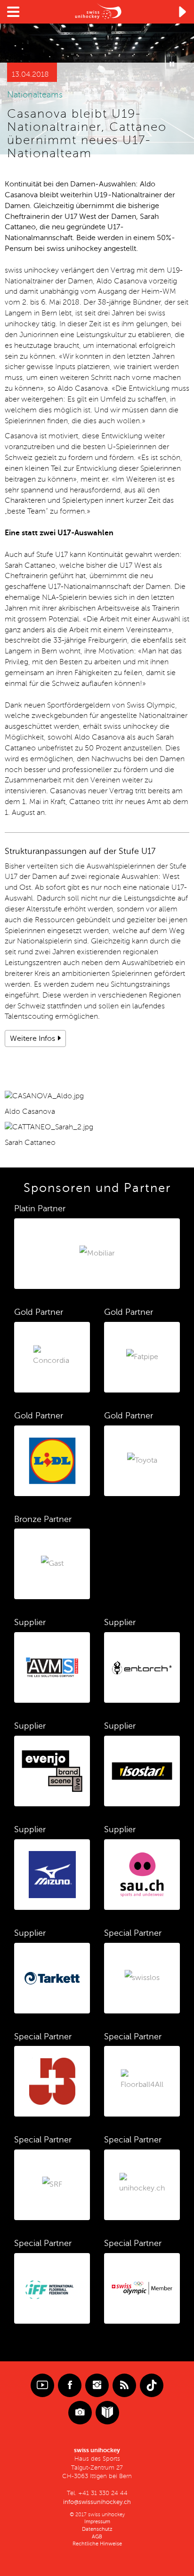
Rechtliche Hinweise (97, 2544)
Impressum (97, 2522)
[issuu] (107, 2413)
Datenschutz (97, 2529)
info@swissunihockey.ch (97, 2502)
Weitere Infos (32, 1038)
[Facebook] (70, 2385)
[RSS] (124, 2385)
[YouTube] (42, 2385)
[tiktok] (152, 2385)
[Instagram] (97, 2385)
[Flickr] (80, 2413)
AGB (97, 2537)
